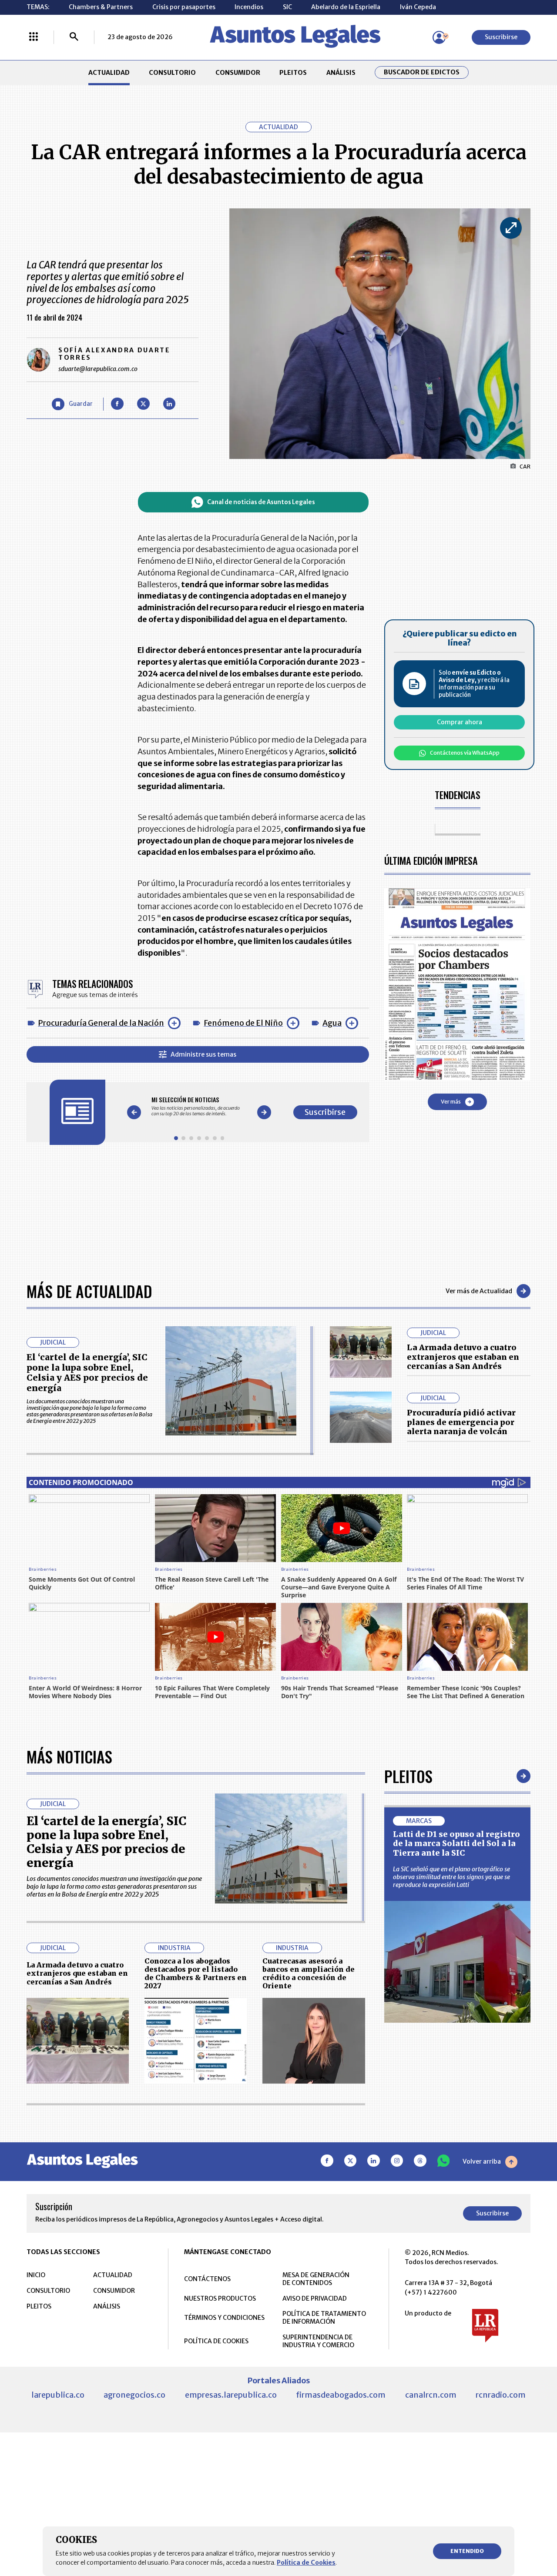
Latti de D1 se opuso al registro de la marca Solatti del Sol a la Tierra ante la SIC (456, 1843)
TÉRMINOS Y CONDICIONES (224, 2318)
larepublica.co (58, 2395)
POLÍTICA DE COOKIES (216, 2341)
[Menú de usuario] (439, 37)
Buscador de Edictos (422, 72)
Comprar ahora (460, 722)
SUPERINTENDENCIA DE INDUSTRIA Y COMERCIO (318, 2341)
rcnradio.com (501, 2395)
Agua (332, 1023)
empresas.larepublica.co (231, 2395)
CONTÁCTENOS (207, 2279)
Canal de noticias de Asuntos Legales (261, 502)
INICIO (36, 2275)
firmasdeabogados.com (341, 2395)
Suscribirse (501, 37)
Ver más (451, 1102)
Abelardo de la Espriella (346, 7)
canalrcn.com (431, 2395)
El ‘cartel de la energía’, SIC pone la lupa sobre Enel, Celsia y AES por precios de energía (87, 1373)
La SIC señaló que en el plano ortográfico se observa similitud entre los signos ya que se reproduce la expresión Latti (451, 1877)
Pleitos (408, 1776)
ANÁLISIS (341, 73)
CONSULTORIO (172, 73)
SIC (287, 7)
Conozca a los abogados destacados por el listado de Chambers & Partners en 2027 (196, 1974)
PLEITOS (293, 73)
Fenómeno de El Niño (243, 1023)
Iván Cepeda (418, 7)
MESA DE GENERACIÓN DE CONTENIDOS (316, 2279)
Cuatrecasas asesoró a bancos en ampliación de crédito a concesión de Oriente (309, 1974)
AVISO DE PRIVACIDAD (315, 2298)
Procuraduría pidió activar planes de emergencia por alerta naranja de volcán (461, 1422)
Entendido (467, 2551)
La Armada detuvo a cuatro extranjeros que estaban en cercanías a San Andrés (463, 1357)
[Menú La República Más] (34, 37)
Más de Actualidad (89, 1291)
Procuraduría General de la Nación (101, 1023)
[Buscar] (74, 37)
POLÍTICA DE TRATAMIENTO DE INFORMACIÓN (324, 2318)
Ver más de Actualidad (479, 1291)
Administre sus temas (203, 1054)
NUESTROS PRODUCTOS (220, 2298)
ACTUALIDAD (109, 73)
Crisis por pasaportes (184, 7)
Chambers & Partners (101, 7)
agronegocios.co (134, 2395)
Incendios (249, 7)
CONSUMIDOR (238, 73)
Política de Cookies (306, 2563)
